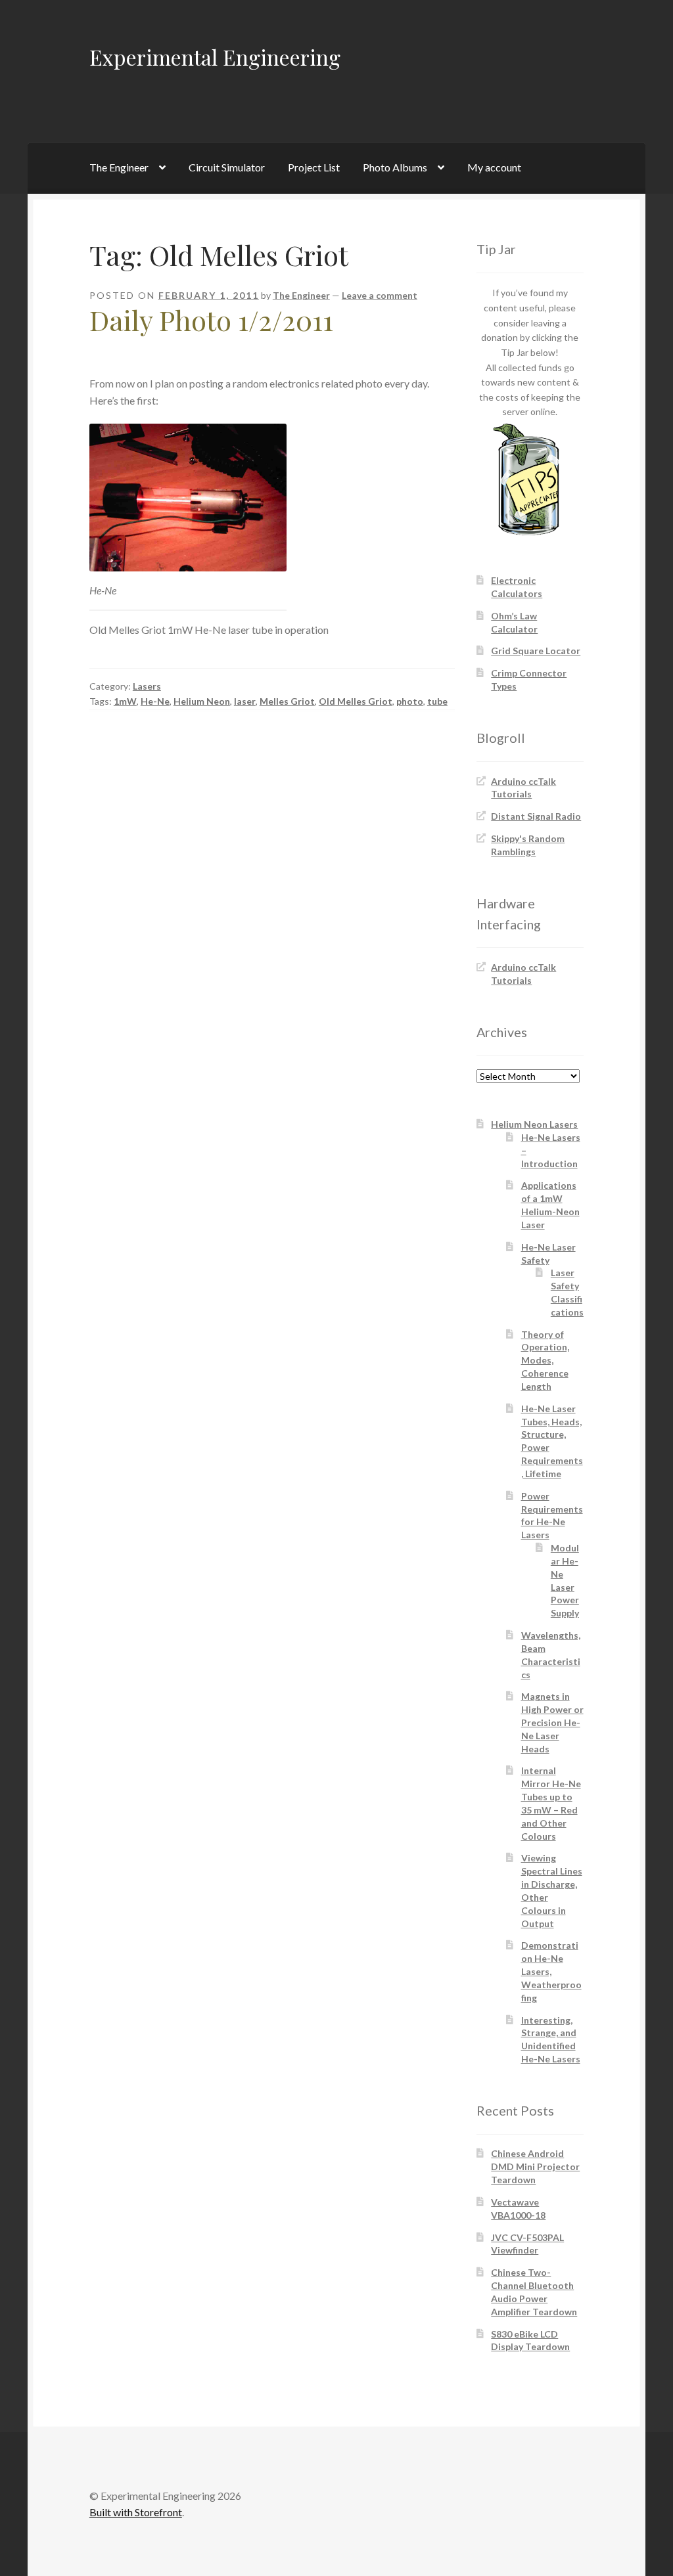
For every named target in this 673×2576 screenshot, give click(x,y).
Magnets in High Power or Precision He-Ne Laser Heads (552, 1722)
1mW (125, 701)
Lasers (147, 686)
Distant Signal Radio (536, 816)
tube (437, 701)
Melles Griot (287, 701)
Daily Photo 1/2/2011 (211, 320)
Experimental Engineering (215, 57)
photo (410, 701)
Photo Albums (395, 167)
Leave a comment (380, 295)
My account (494, 167)
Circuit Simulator (227, 167)
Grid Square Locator (536, 651)
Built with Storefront (136, 2512)
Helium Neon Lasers (534, 1124)
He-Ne (155, 701)
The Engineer (119, 167)
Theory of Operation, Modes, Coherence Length (545, 1360)
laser (245, 701)
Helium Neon (202, 701)
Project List (314, 167)
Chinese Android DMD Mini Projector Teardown (535, 2166)
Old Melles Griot (356, 701)
